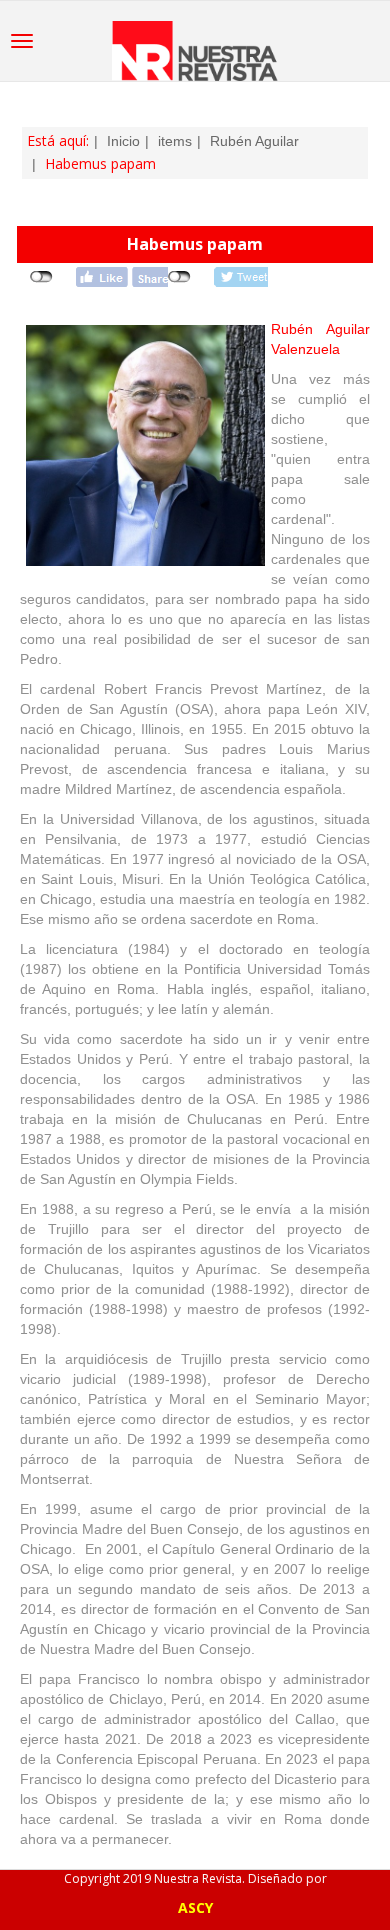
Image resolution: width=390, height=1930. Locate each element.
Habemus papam (195, 244)
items (175, 141)
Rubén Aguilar (254, 141)
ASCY (195, 1907)
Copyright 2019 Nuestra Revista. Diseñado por (195, 1878)
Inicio (123, 141)
